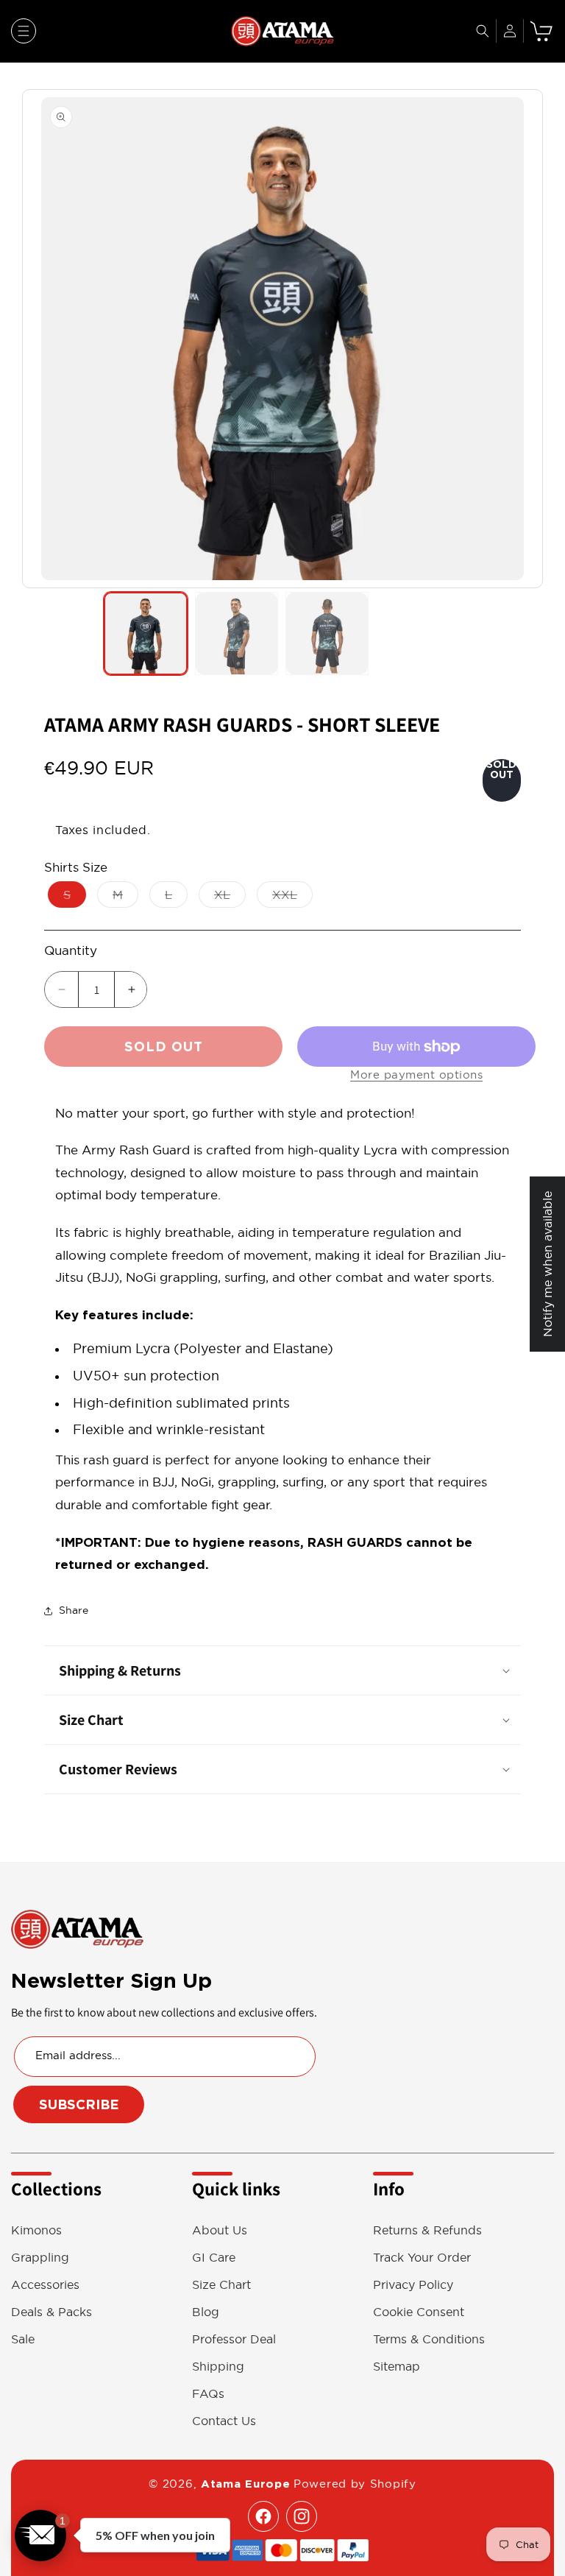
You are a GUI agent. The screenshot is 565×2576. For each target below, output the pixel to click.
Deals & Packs (51, 2312)
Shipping (218, 2367)
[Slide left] (37, 339)
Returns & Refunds (427, 2230)
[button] (24, 31)
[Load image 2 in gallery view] (237, 634)
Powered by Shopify (355, 2484)
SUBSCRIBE (79, 2104)
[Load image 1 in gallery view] (145, 634)
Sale (23, 2339)
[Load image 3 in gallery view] (327, 634)
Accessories (45, 2285)
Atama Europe (245, 2484)
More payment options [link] (416, 1074)
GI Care (214, 2258)
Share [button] (74, 1610)
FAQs (208, 2394)
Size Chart (221, 2285)
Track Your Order (422, 2258)
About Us (220, 2230)
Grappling (40, 2258)
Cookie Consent (419, 2312)
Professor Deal (234, 2339)
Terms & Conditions (429, 2339)
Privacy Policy (413, 2285)
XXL (292, 897)
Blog (206, 2312)
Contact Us (224, 2421)
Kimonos (36, 2230)
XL (230, 897)
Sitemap (397, 2367)
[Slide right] (528, 339)
